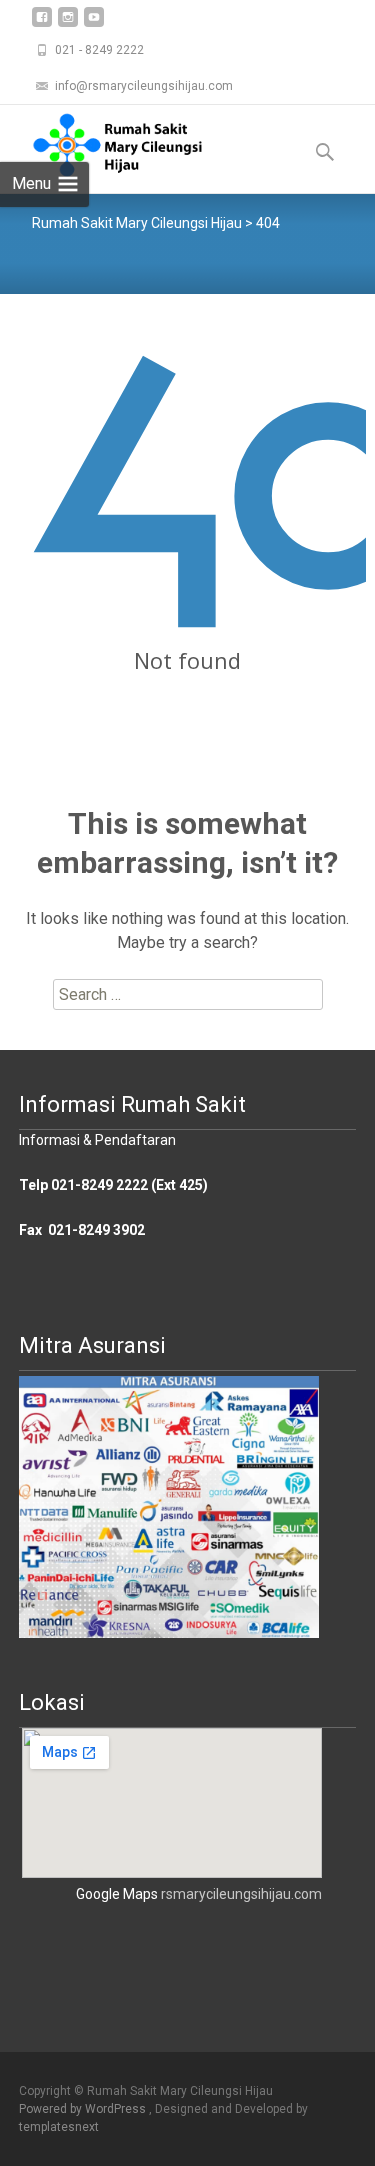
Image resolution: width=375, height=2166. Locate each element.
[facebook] (42, 24)
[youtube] (94, 24)
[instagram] (68, 24)
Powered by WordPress (84, 2109)
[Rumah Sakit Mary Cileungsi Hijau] (102, 145)
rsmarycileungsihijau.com (241, 1894)
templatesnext (59, 2127)
